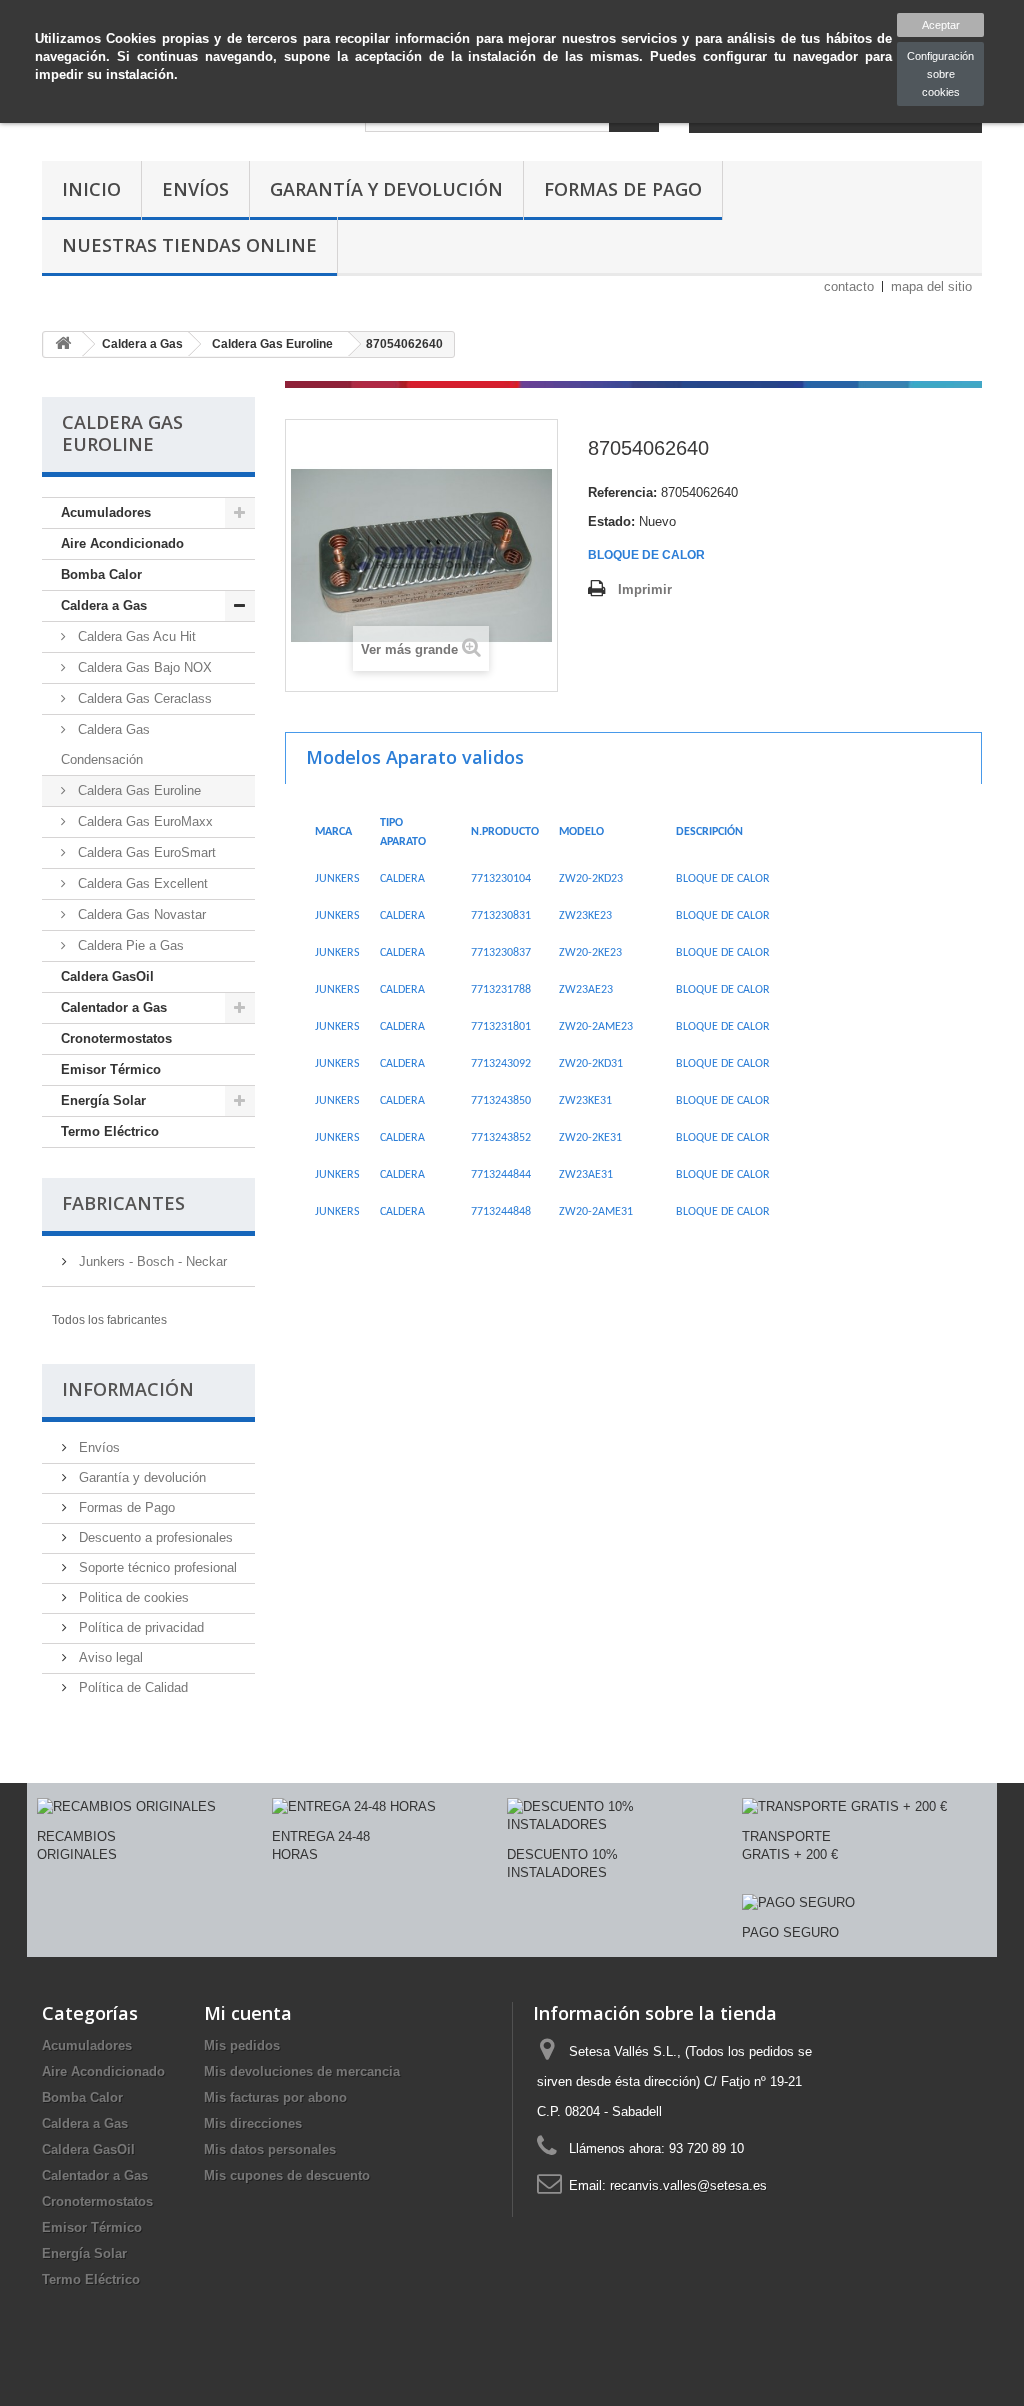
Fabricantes (123, 1203)
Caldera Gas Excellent (141, 883)
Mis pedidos (242, 2045)
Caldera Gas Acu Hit (135, 636)
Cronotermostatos (116, 1038)
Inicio (91, 189)
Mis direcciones (253, 2123)
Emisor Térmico (111, 1069)
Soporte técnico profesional (156, 1567)
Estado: (611, 521)
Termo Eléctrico (110, 1131)
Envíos (195, 189)
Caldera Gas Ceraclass (143, 698)
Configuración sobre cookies (940, 74)
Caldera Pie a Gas (129, 945)
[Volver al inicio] (63, 344)
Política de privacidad (139, 1627)
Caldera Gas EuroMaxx (143, 821)
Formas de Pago (623, 189)
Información (128, 1389)
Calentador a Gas (114, 1007)
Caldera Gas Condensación (105, 744)
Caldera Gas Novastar (140, 914)
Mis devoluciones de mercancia (302, 2071)
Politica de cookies (132, 1597)
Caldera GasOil (107, 976)
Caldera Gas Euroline (137, 790)
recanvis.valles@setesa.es (688, 2185)
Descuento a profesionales (154, 1537)
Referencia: (622, 492)
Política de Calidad (131, 1687)
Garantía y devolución (386, 189)
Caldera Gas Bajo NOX (143, 667)
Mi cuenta (248, 2013)
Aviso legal (109, 1657)
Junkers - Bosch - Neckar (151, 1261)
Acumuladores (106, 512)
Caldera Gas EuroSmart (145, 852)
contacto (849, 286)
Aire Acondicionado (122, 543)
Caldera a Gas (104, 605)
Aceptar (941, 25)
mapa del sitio (931, 286)
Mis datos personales (270, 2149)
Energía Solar (103, 1100)
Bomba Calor (101, 574)
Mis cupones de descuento (287, 2175)
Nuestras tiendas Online (189, 245)
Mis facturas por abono (275, 2097)
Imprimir (645, 589)
